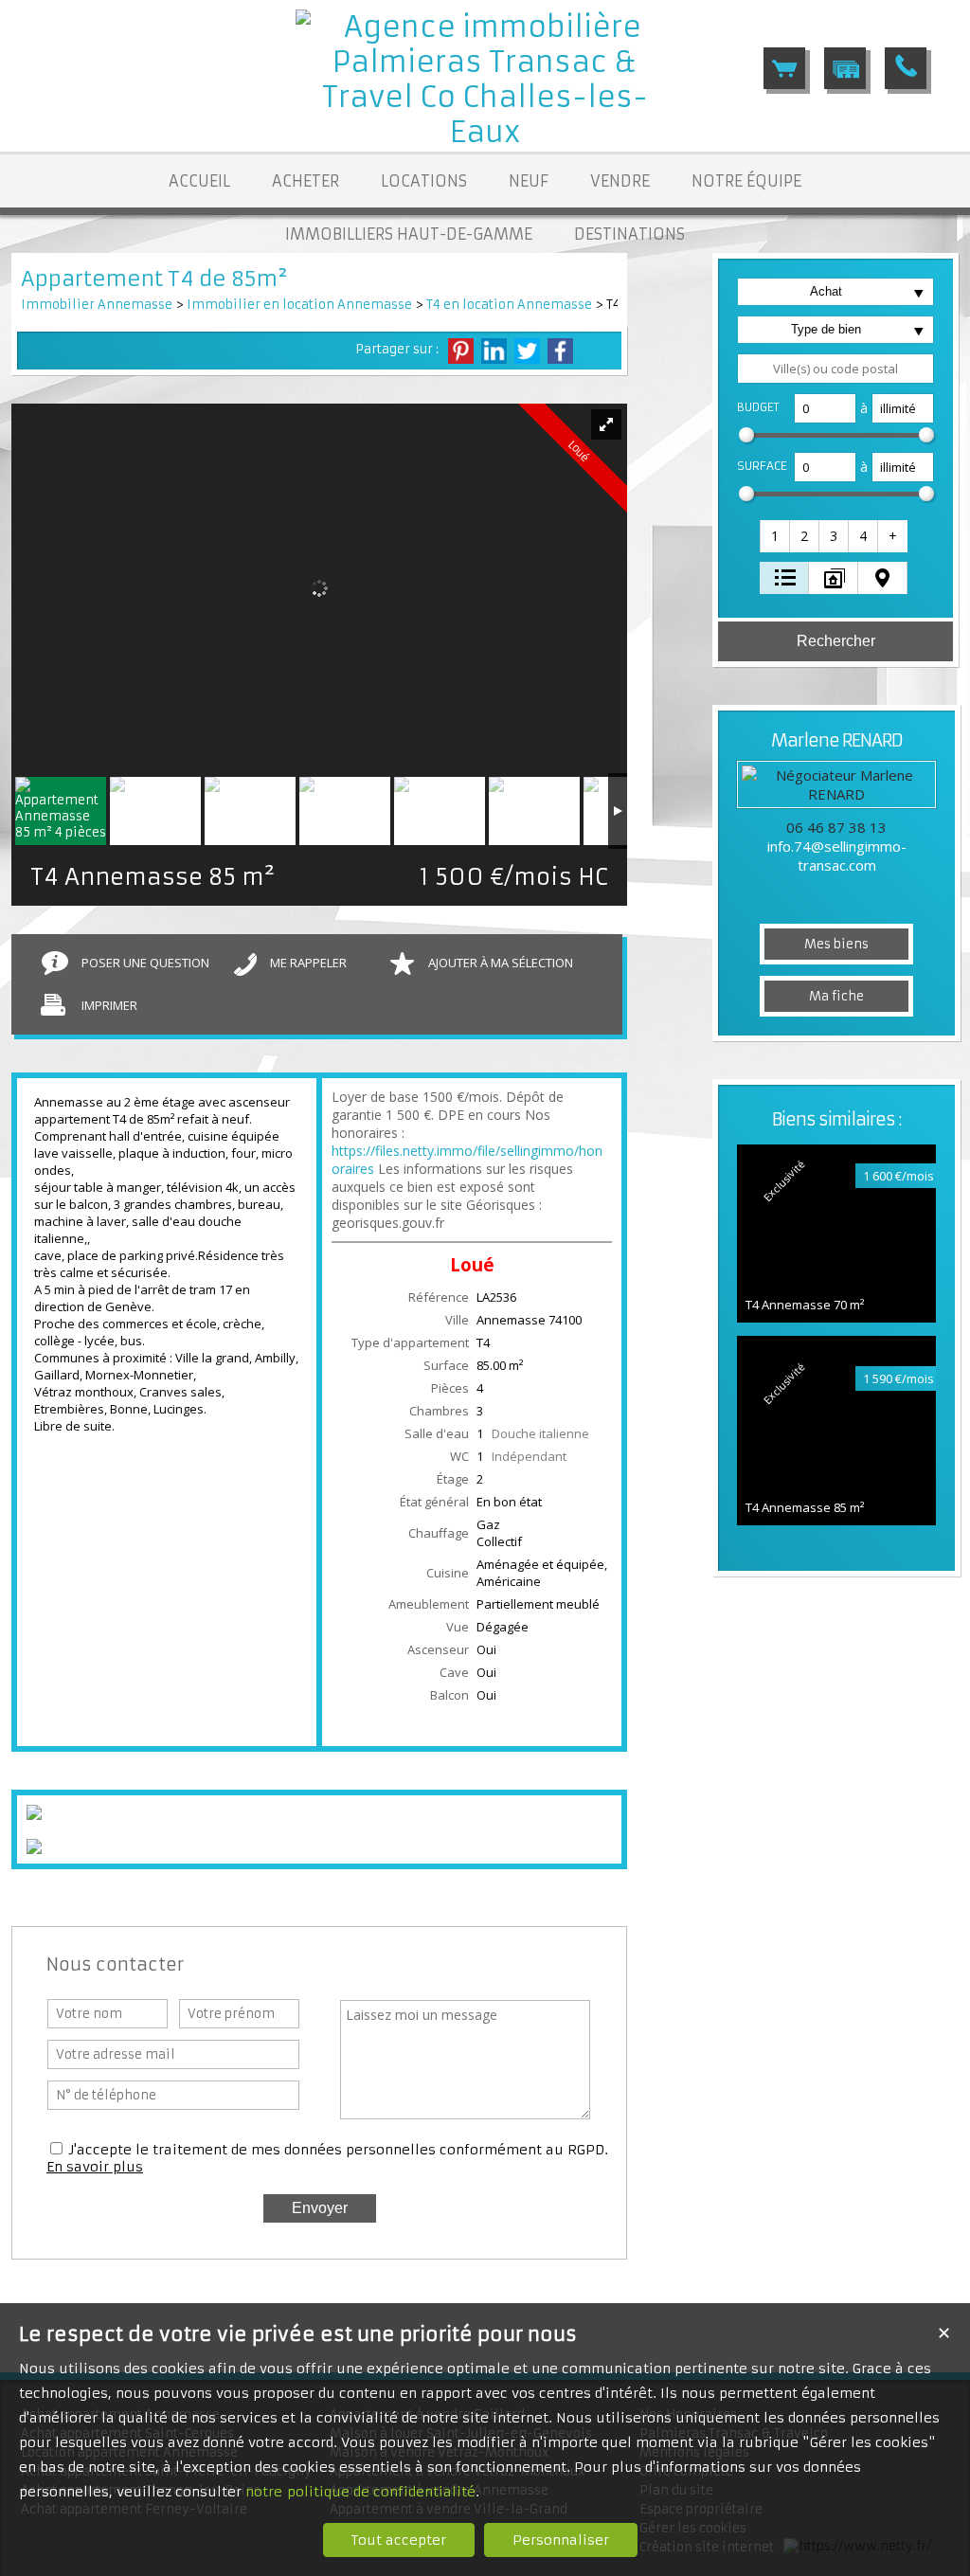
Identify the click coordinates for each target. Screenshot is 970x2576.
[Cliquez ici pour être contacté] (906, 68)
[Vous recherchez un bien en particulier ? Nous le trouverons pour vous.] (845, 68)
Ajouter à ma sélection (501, 963)
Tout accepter (399, 2540)
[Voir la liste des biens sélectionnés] (784, 68)
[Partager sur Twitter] (527, 351)
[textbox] (835, 369)
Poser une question (145, 963)
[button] (776, 536)
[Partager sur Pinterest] (461, 351)
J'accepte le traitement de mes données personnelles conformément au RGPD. (339, 2150)
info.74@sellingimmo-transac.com (837, 856)
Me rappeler (308, 963)
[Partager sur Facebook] (560, 351)
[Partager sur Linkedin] (494, 351)
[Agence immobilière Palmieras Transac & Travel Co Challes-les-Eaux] (485, 132)
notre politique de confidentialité (360, 2492)
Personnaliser (561, 2540)
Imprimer (109, 1005)
